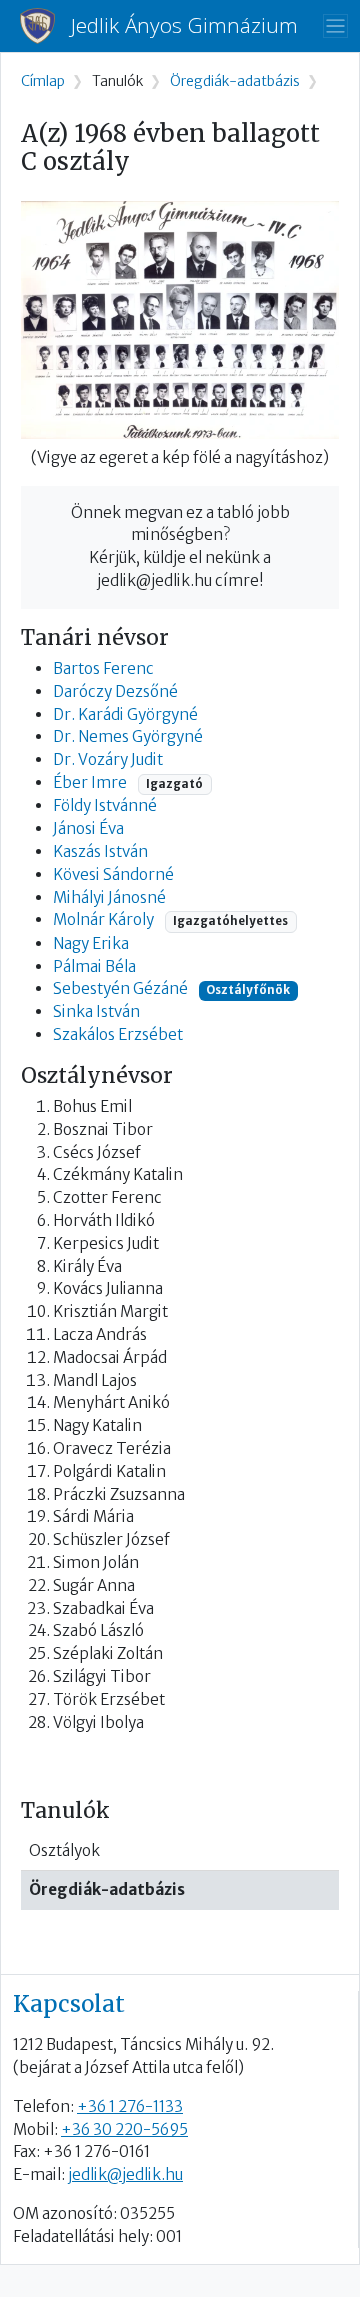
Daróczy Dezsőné (115, 691)
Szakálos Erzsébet (118, 1034)
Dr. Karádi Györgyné (125, 714)
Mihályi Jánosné (109, 897)
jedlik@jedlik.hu (125, 2174)
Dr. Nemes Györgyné (128, 736)
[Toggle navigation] (335, 26)
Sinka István (96, 1011)
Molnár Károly (103, 919)
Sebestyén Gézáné (120, 988)
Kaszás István (100, 851)
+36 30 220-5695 (124, 2129)
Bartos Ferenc (103, 668)
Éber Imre (90, 782)
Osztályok (64, 1850)
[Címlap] (45, 26)
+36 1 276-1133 (130, 2106)
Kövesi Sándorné (113, 874)
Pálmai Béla (94, 966)
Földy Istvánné (105, 805)
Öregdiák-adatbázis (107, 1889)
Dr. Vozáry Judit (108, 759)
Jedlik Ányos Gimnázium (184, 25)
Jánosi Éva (88, 828)
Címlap (43, 81)
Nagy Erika (91, 943)
